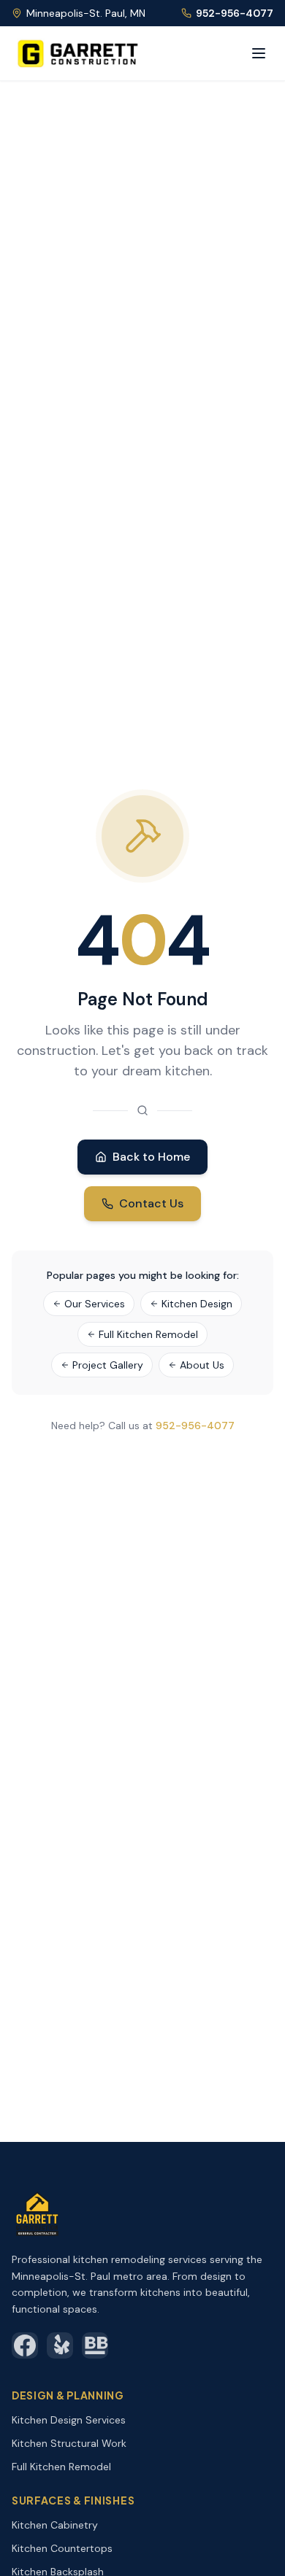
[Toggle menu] (259, 53)
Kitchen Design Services (69, 2420)
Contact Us (151, 1203)
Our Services (95, 1304)
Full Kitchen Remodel (148, 1334)
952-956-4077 (235, 13)
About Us (202, 1365)
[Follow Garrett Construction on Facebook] (25, 2345)
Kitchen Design (197, 1304)
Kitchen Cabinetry (55, 2525)
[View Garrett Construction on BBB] (95, 2345)
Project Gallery (108, 1365)
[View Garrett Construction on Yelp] (60, 2345)
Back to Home (151, 1157)
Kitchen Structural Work (69, 2443)
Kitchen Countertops (62, 2548)
